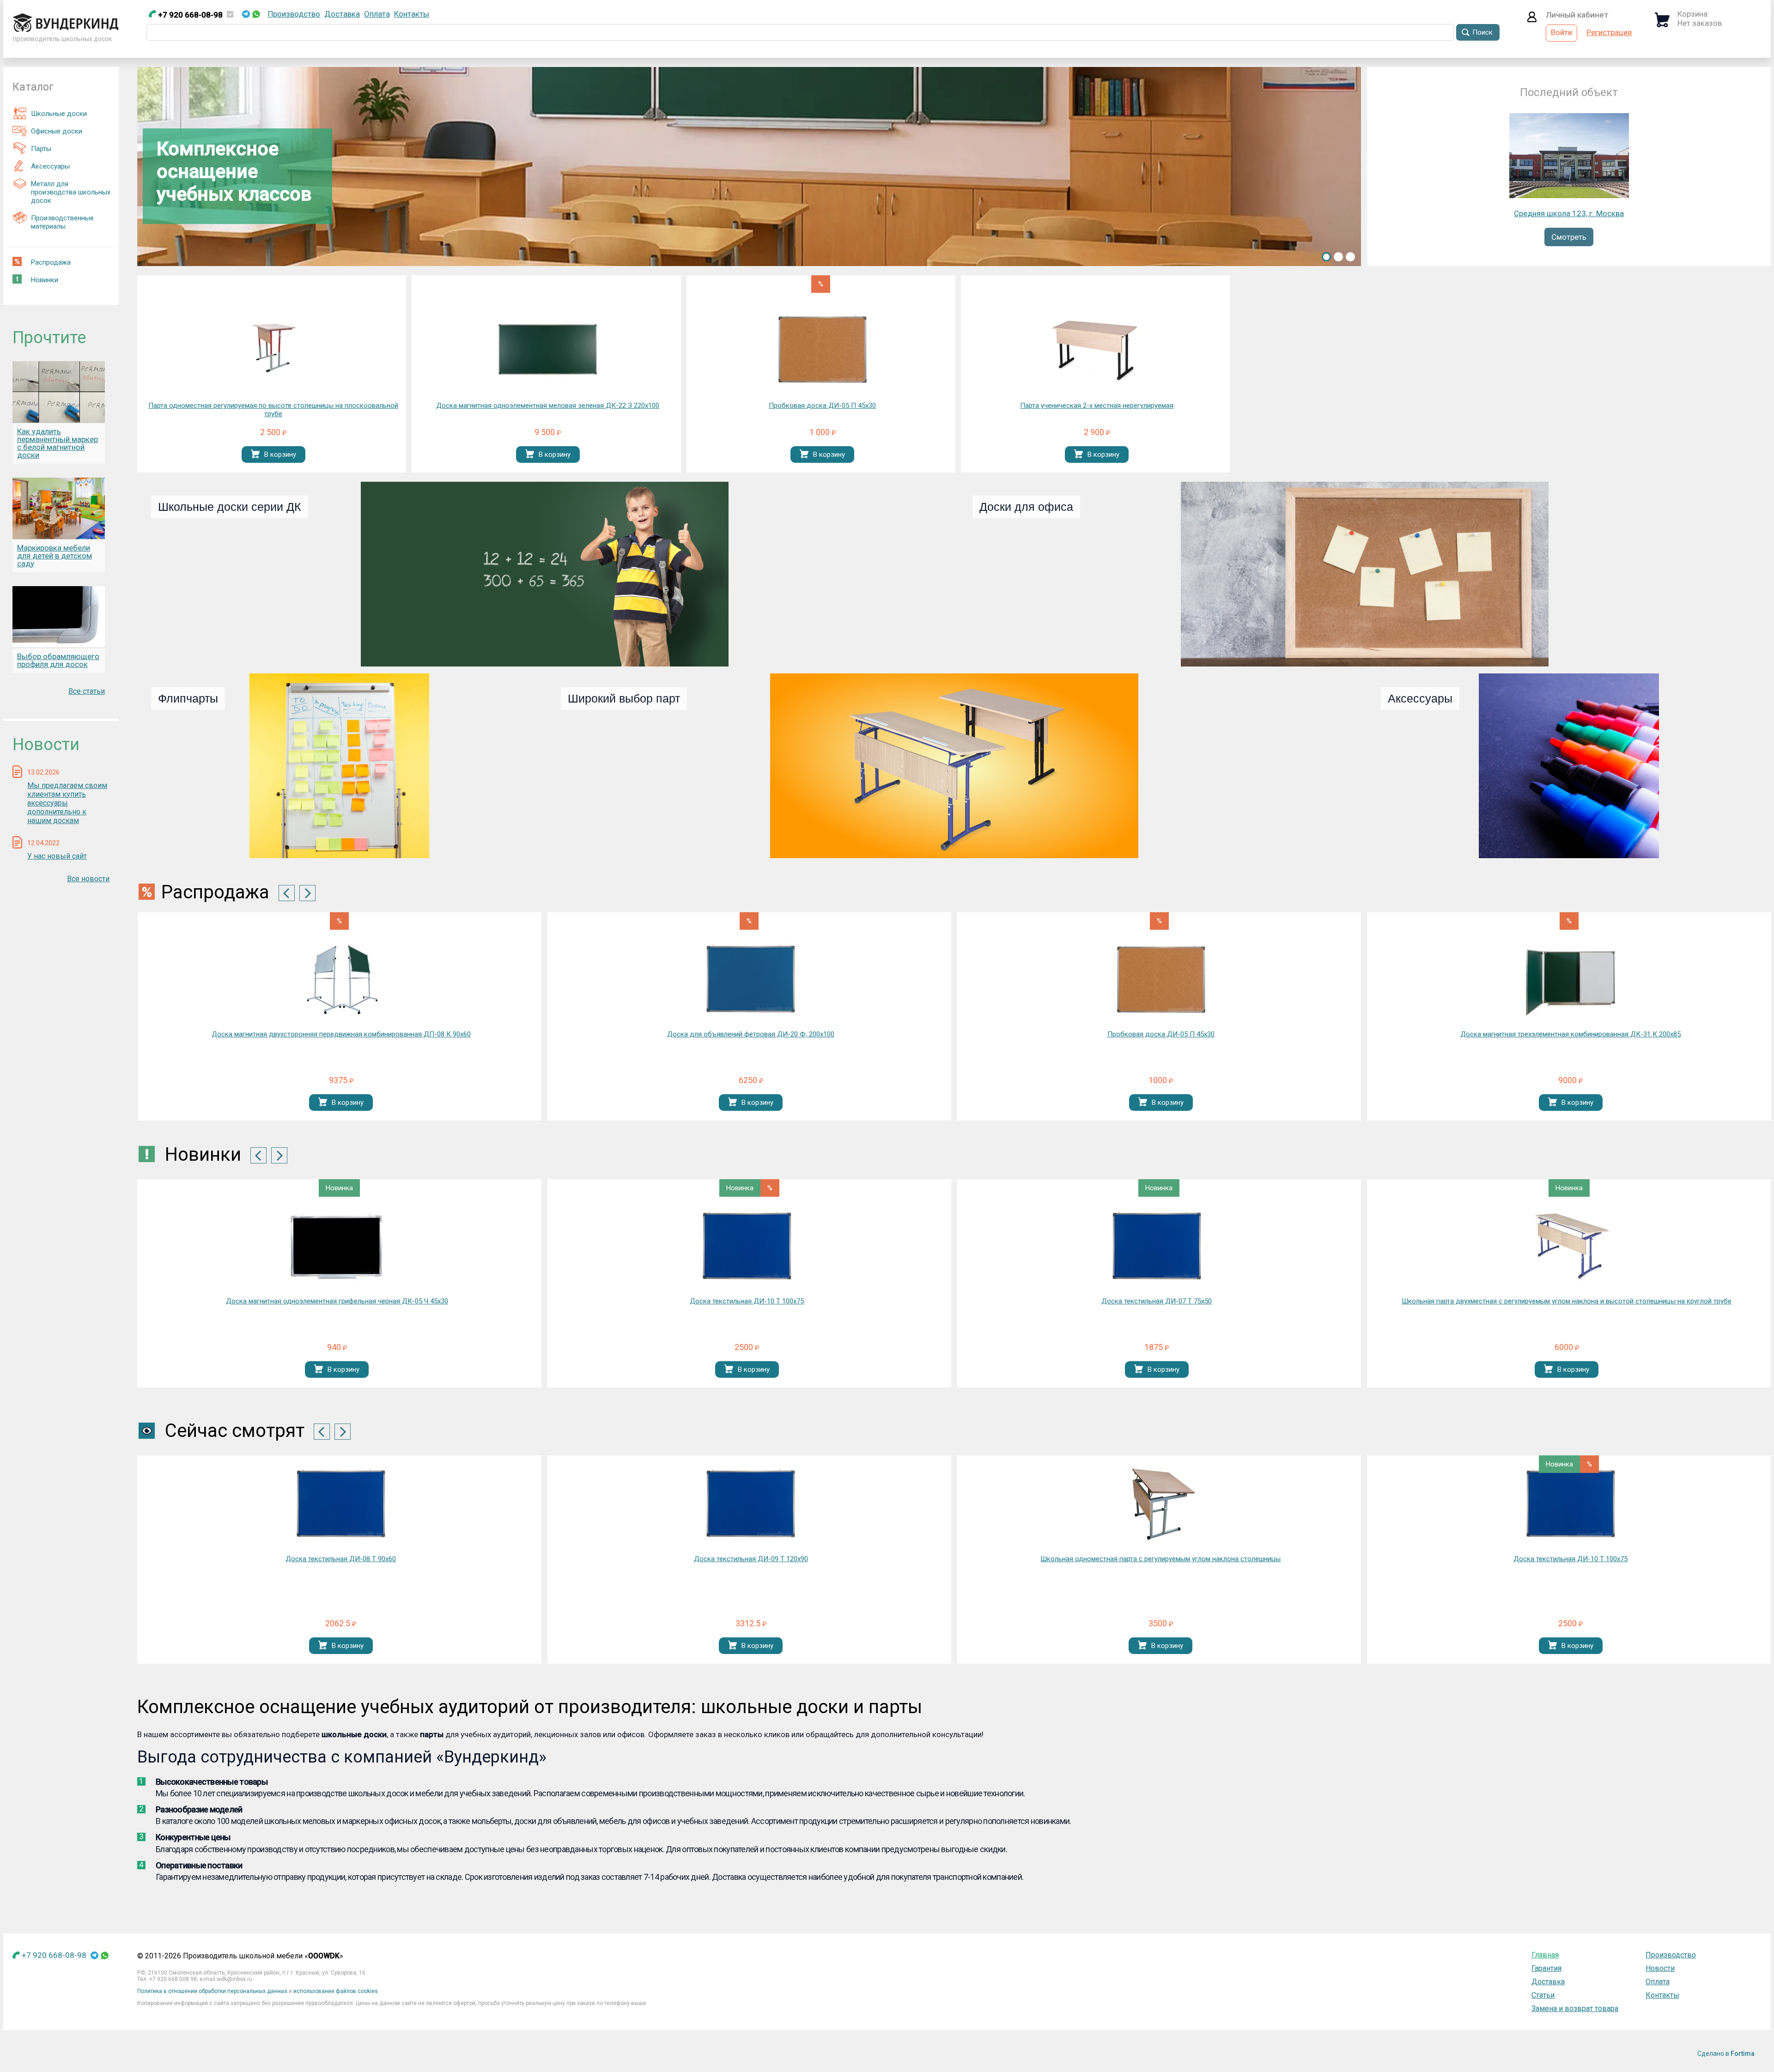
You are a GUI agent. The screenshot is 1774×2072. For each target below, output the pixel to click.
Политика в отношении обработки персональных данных (212, 1991)
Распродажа (51, 262)
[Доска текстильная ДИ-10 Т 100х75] (337, 1246)
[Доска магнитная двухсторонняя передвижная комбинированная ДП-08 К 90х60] (341, 979)
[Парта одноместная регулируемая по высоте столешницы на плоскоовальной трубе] (273, 351)
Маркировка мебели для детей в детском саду (55, 556)
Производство (294, 14)
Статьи (1543, 1995)
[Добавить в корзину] (255, 455)
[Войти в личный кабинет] (1532, 19)
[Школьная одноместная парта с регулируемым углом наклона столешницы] (751, 1504)
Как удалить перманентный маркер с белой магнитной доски (58, 443)
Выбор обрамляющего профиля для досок (58, 660)
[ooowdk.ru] (66, 29)
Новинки (45, 280)
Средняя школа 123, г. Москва (1569, 213)
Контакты (412, 14)
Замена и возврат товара (1575, 2008)
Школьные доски (59, 114)
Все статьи (87, 691)
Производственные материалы (62, 222)
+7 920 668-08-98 (189, 15)
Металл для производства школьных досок (71, 192)
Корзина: (1693, 14)
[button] (1326, 257)
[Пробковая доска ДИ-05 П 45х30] (822, 351)
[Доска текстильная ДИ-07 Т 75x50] (747, 1246)
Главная (1545, 1955)
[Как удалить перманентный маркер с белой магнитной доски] (59, 392)
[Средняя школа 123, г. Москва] (1569, 195)
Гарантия (1546, 1968)
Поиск (1482, 32)
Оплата (377, 14)
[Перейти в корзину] (1662, 24)
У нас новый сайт (57, 856)
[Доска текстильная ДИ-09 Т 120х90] (341, 1504)
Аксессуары (50, 166)
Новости (1660, 1968)
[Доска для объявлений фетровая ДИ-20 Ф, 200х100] (751, 979)
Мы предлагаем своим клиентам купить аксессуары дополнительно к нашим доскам (67, 803)
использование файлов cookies (336, 1991)
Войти (1561, 32)
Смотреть (1569, 237)
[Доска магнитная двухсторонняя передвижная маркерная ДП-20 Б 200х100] (1571, 1504)
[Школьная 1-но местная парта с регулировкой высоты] (1567, 1246)
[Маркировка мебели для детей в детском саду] (59, 508)
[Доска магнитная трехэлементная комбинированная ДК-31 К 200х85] (1571, 979)
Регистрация (1609, 32)
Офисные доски (57, 131)
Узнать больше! (285, 226)
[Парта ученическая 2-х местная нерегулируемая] (1097, 351)
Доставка (342, 14)
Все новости (88, 879)
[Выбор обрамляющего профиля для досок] (59, 617)
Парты (41, 149)
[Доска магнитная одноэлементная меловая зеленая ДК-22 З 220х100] (548, 351)
